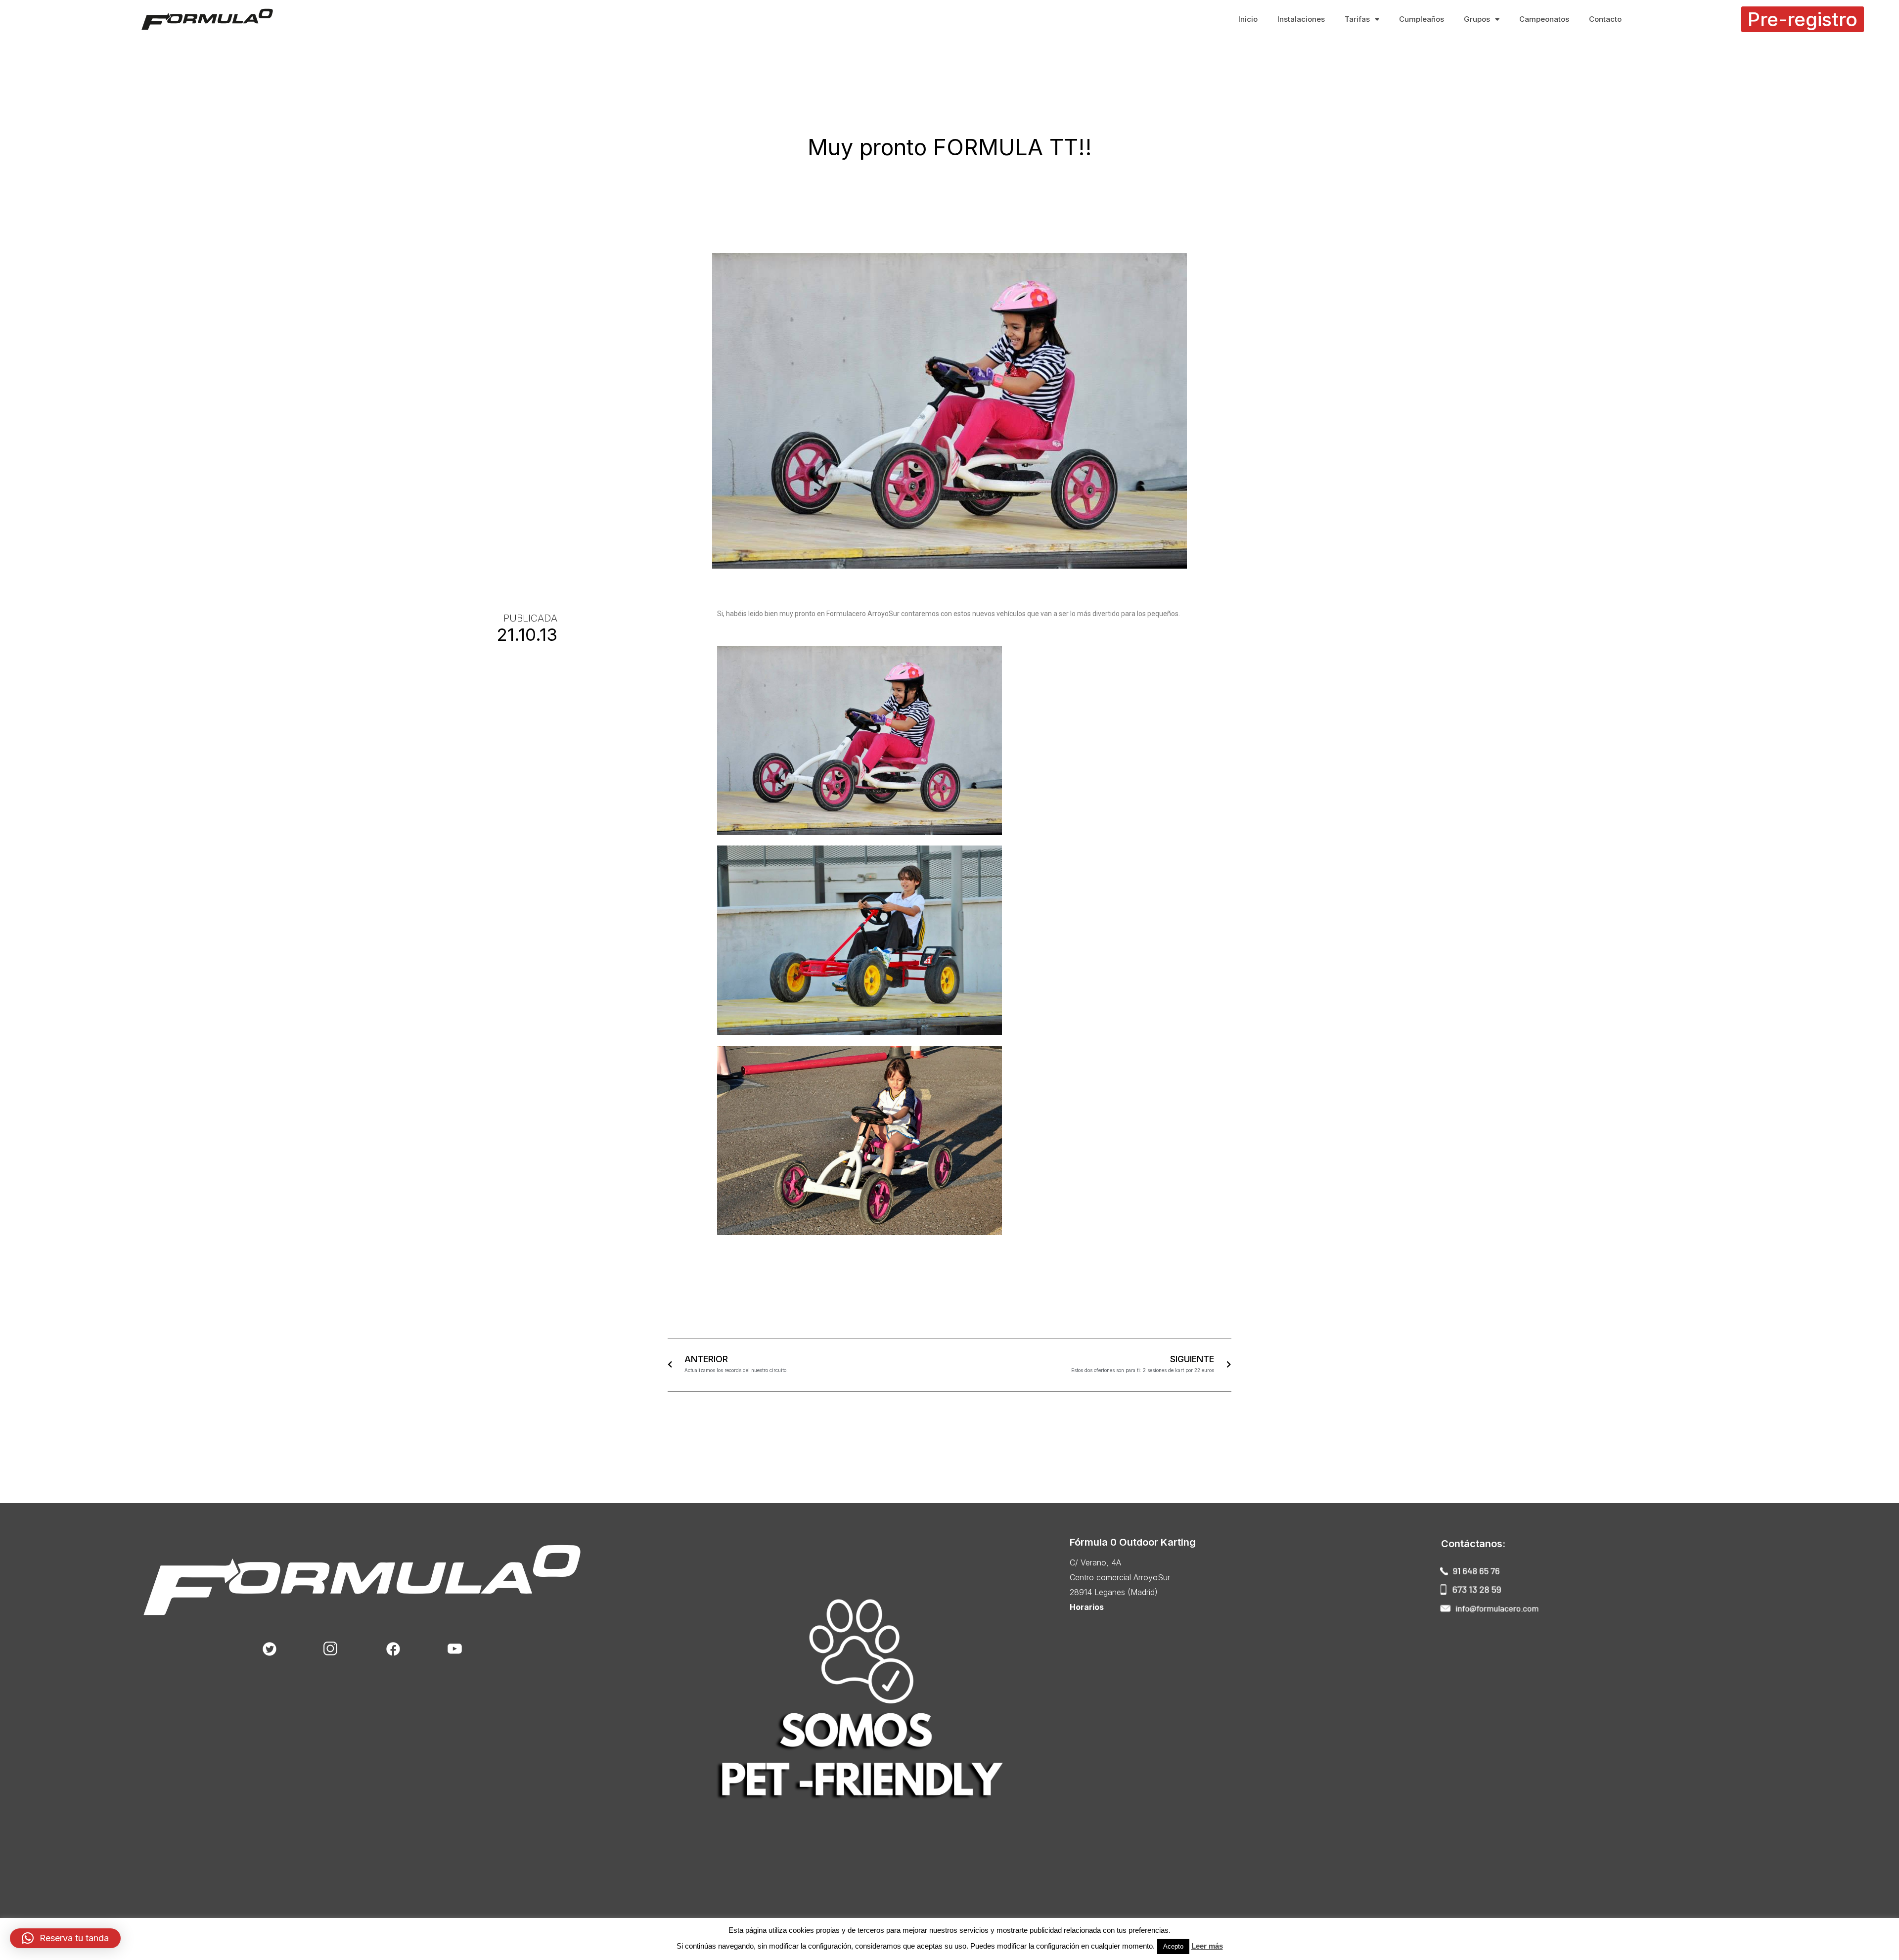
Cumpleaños (1422, 19)
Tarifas (1357, 19)
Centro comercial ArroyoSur (1120, 1577)
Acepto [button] (1173, 1946)
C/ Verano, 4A (1095, 1562)
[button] (1803, 19)
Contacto (1605, 19)
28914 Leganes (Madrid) (1114, 1592)
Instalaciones (1301, 19)
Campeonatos (1544, 19)
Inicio (1248, 19)
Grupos (1477, 19)
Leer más (1207, 1946)
